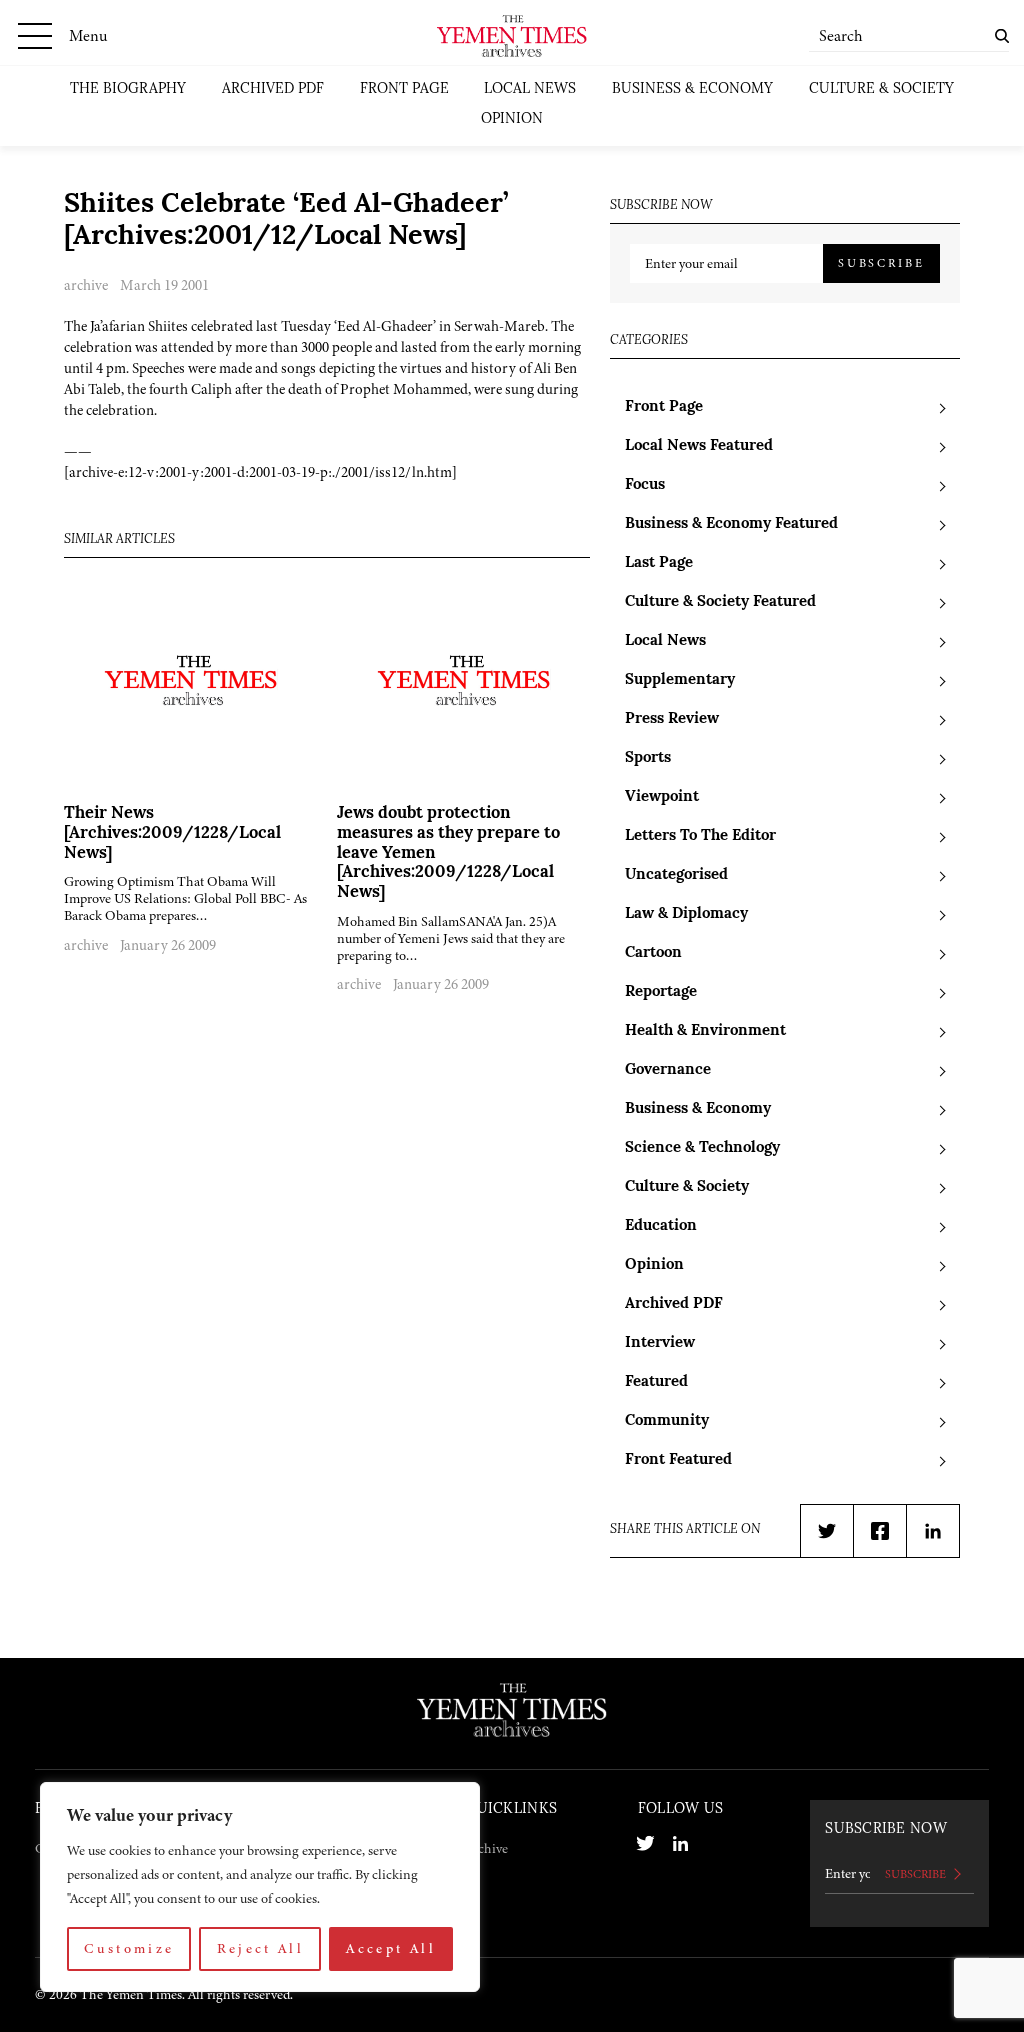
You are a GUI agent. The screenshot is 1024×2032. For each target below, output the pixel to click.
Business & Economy (692, 89)
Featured (656, 1382)
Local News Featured (699, 446)
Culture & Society (881, 89)
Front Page (404, 89)
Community (667, 1421)
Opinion (512, 119)
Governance (668, 1070)
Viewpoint (662, 797)
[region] (260, 1887)
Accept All (391, 1948)
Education (661, 1226)
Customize (129, 1948)
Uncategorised (676, 875)
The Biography (128, 89)
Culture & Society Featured (720, 602)
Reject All (261, 1948)
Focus (645, 485)
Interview (660, 1343)
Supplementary (680, 680)
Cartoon (653, 953)
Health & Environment (705, 1031)
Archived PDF (273, 89)
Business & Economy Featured (731, 524)
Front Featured (678, 1460)
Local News (530, 89)
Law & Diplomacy (686, 914)
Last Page (659, 563)
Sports (648, 758)
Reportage (661, 992)
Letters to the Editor (700, 836)
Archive (486, 1848)
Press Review (672, 719)
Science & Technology (702, 1148)
